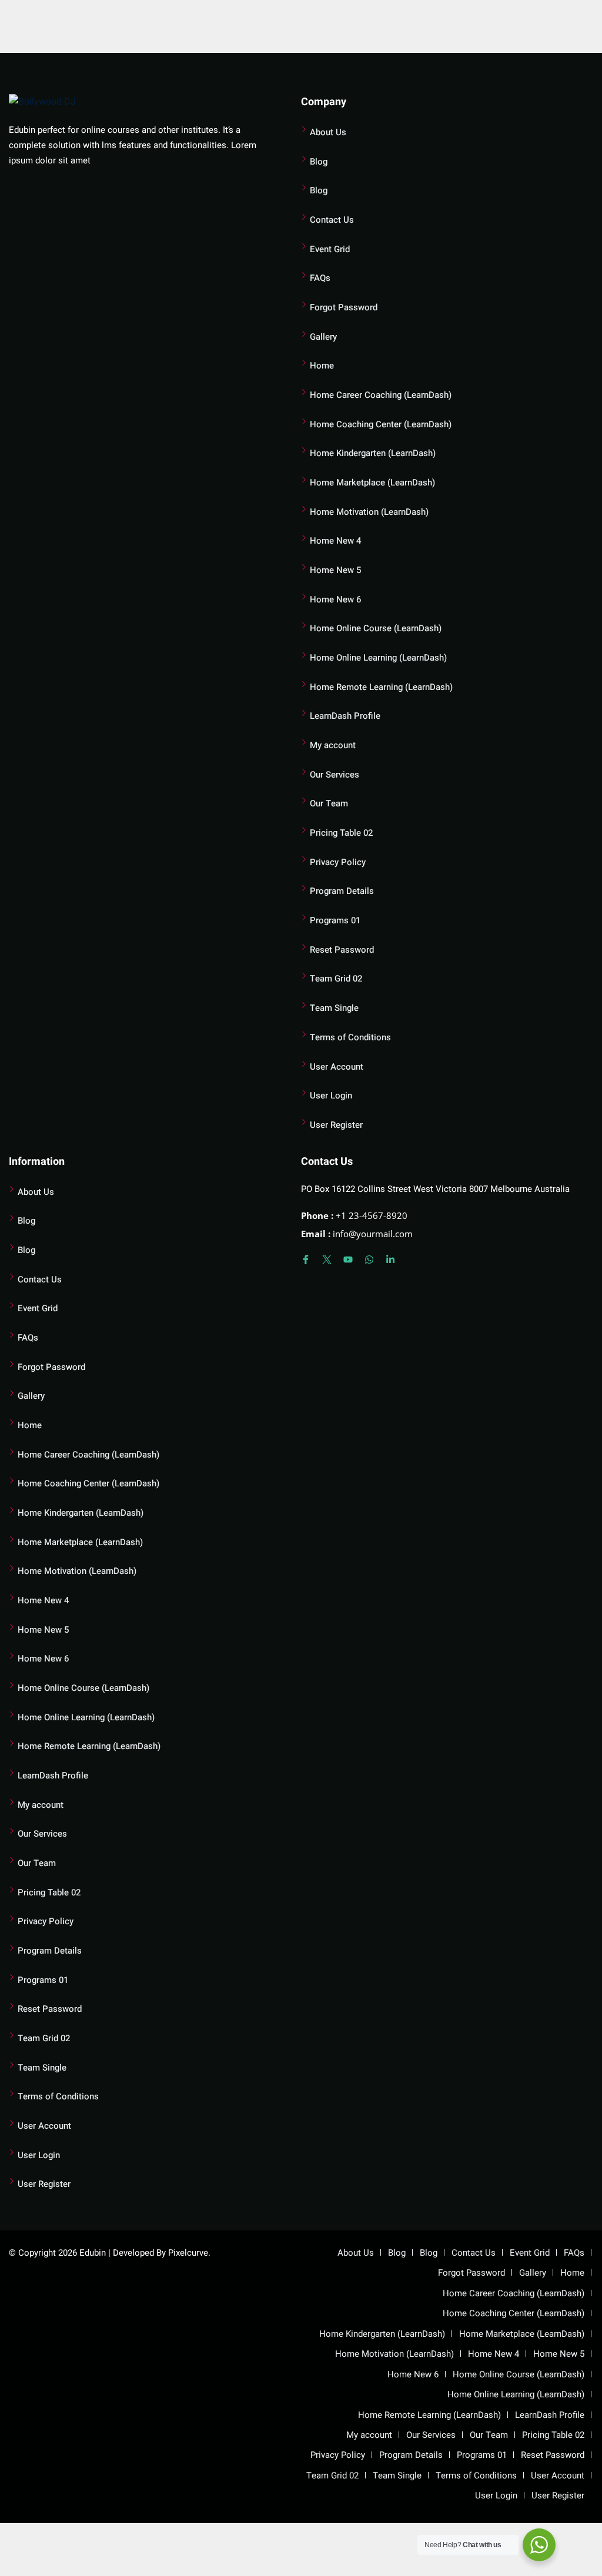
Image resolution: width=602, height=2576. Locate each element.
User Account (337, 1067)
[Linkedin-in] (390, 1259)
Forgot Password (344, 307)
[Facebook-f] (306, 1259)
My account (333, 745)
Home (322, 366)
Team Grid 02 (336, 979)
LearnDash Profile (345, 716)
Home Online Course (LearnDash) (376, 628)
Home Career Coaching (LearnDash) (381, 395)
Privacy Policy (338, 862)
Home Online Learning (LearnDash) (378, 658)
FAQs (320, 278)
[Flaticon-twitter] (327, 1259)
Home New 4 (335, 541)
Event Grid (330, 249)
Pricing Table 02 (341, 833)
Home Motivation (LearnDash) (369, 512)
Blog (319, 162)
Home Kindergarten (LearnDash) (373, 453)
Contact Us (332, 220)
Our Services (335, 775)
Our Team (329, 803)
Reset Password (342, 950)
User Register (336, 1125)
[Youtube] (348, 1259)
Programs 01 (335, 920)
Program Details (342, 891)
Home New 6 (335, 599)
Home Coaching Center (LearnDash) (381, 424)
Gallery (323, 337)
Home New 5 (335, 570)
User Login (331, 1096)
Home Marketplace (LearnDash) (372, 483)
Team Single (334, 1008)
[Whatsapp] (369, 1259)
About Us (328, 132)
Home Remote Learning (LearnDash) (381, 687)
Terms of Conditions (350, 1037)
